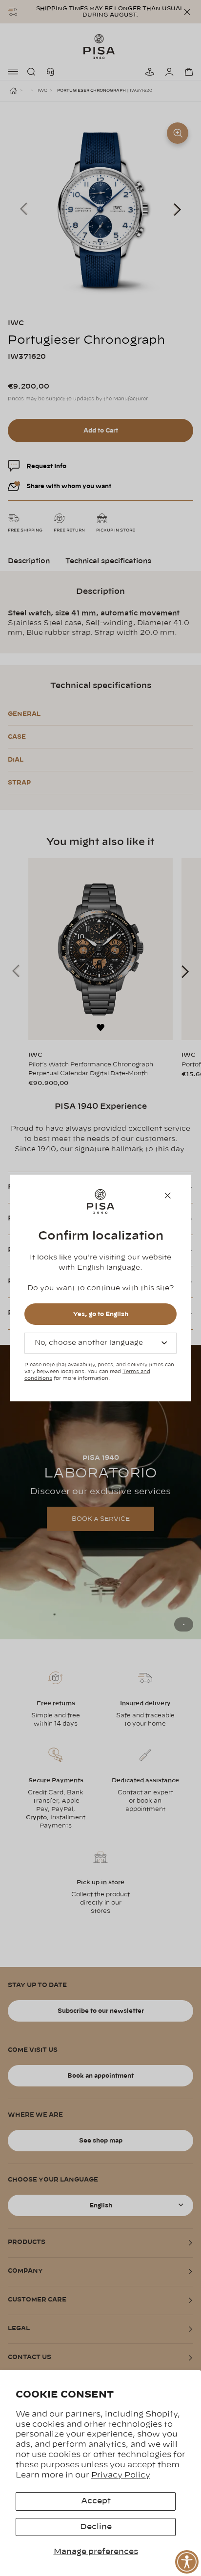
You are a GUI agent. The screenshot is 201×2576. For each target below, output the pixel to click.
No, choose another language (89, 1343)
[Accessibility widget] (187, 2562)
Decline (96, 2527)
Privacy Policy (121, 2475)
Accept (96, 2501)
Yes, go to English (101, 1314)
